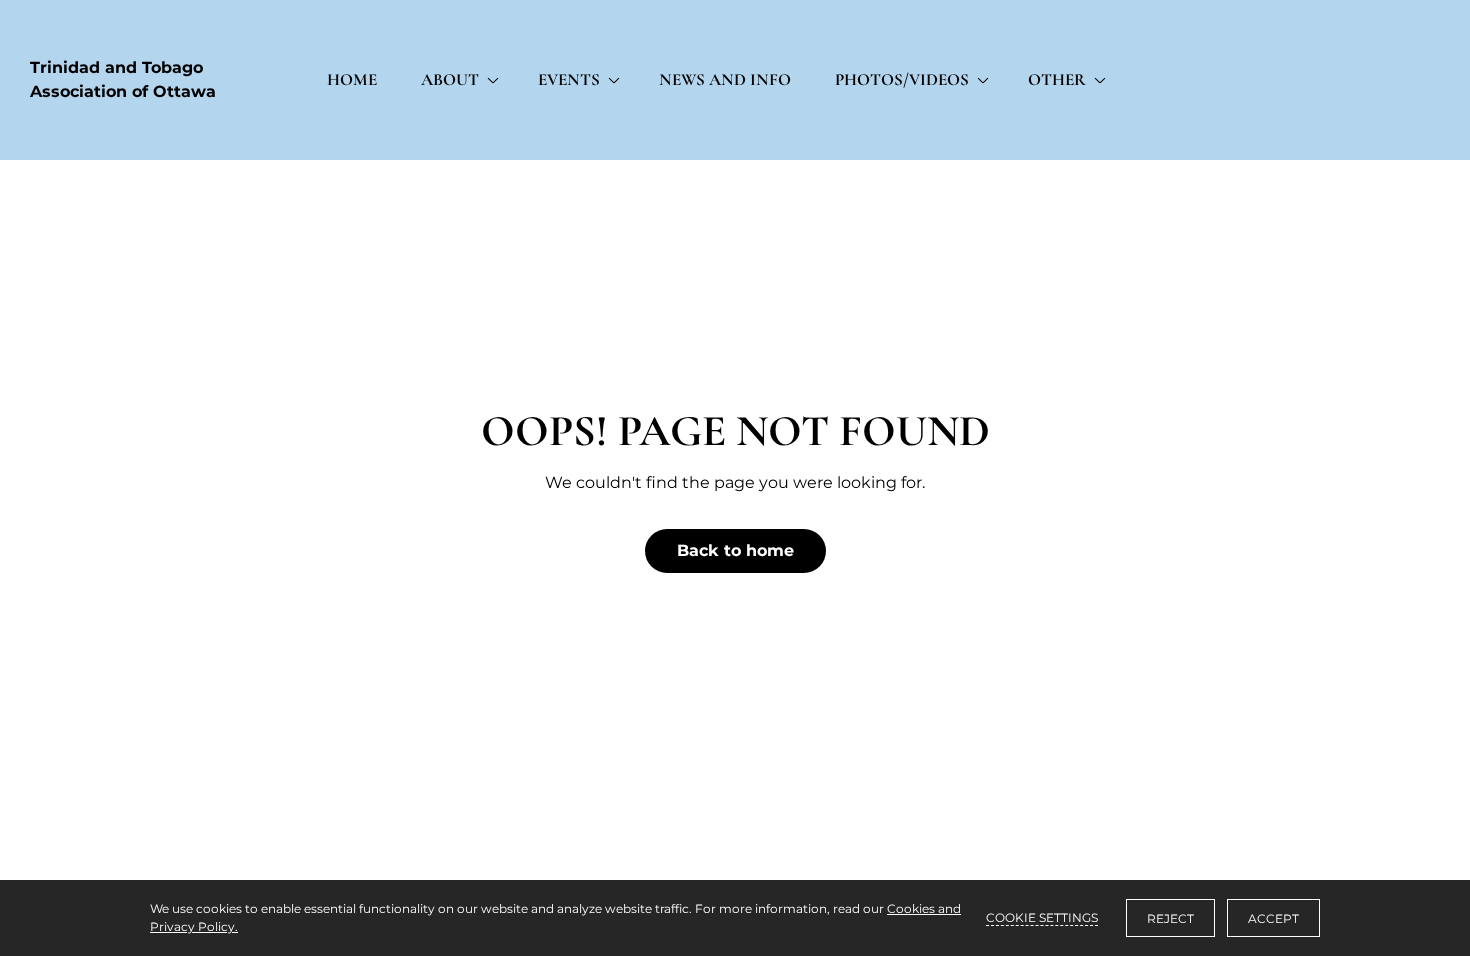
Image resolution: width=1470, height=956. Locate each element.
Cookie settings (1042, 917)
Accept (1273, 918)
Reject (1170, 918)
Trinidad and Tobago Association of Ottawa (123, 79)
